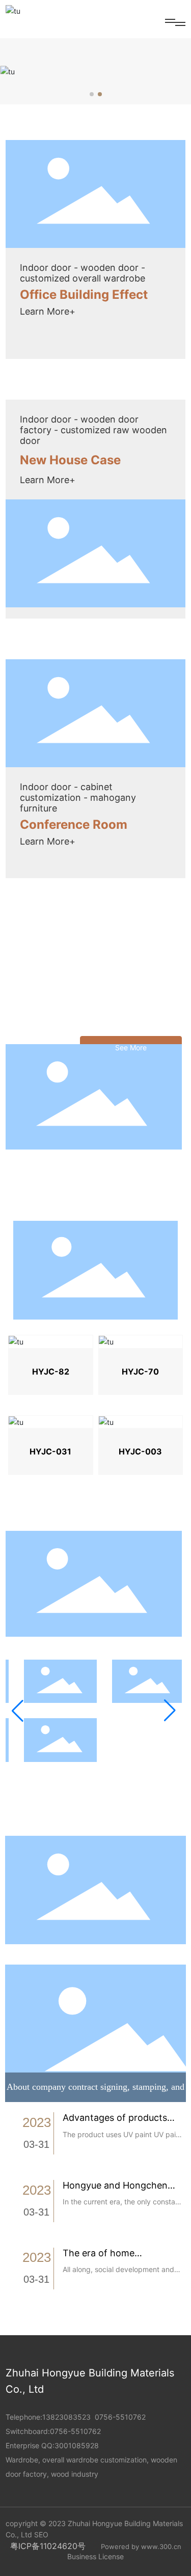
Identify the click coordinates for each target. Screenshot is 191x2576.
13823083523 (66, 2417)
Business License (95, 2556)
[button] (92, 94)
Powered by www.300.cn (141, 2546)
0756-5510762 (120, 2417)
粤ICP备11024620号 (48, 2546)
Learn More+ (48, 311)
